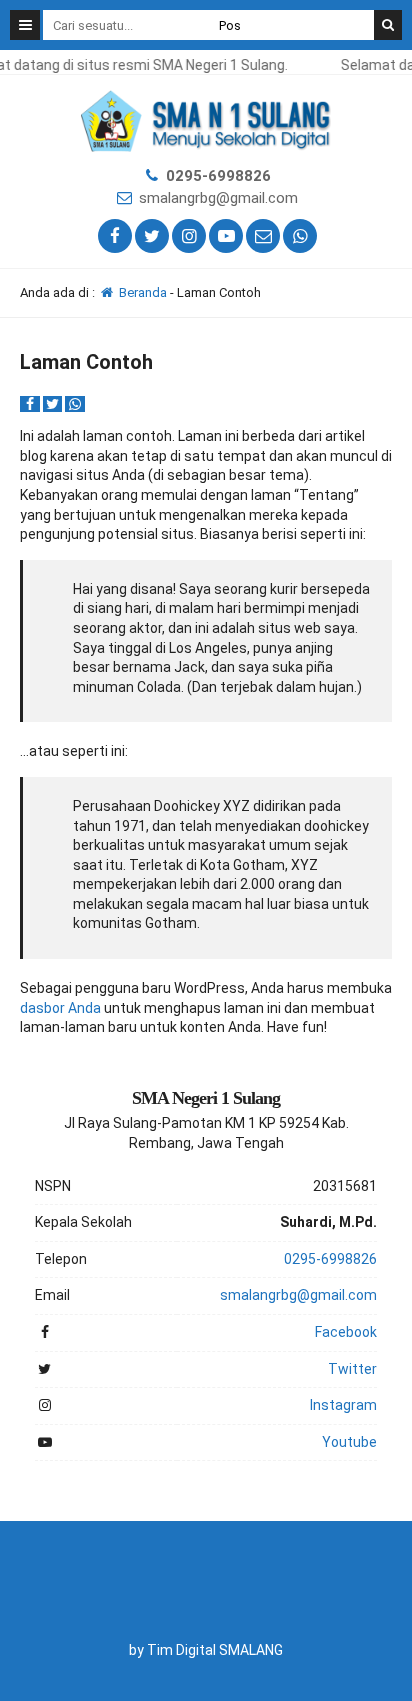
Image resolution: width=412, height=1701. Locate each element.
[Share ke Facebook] (31, 404)
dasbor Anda (60, 1008)
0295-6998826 (218, 176)
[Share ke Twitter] (54, 404)
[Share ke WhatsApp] (75, 404)
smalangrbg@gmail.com (218, 198)
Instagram (343, 1405)
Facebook (346, 1332)
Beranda (141, 292)
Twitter (352, 1369)
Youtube (349, 1442)
